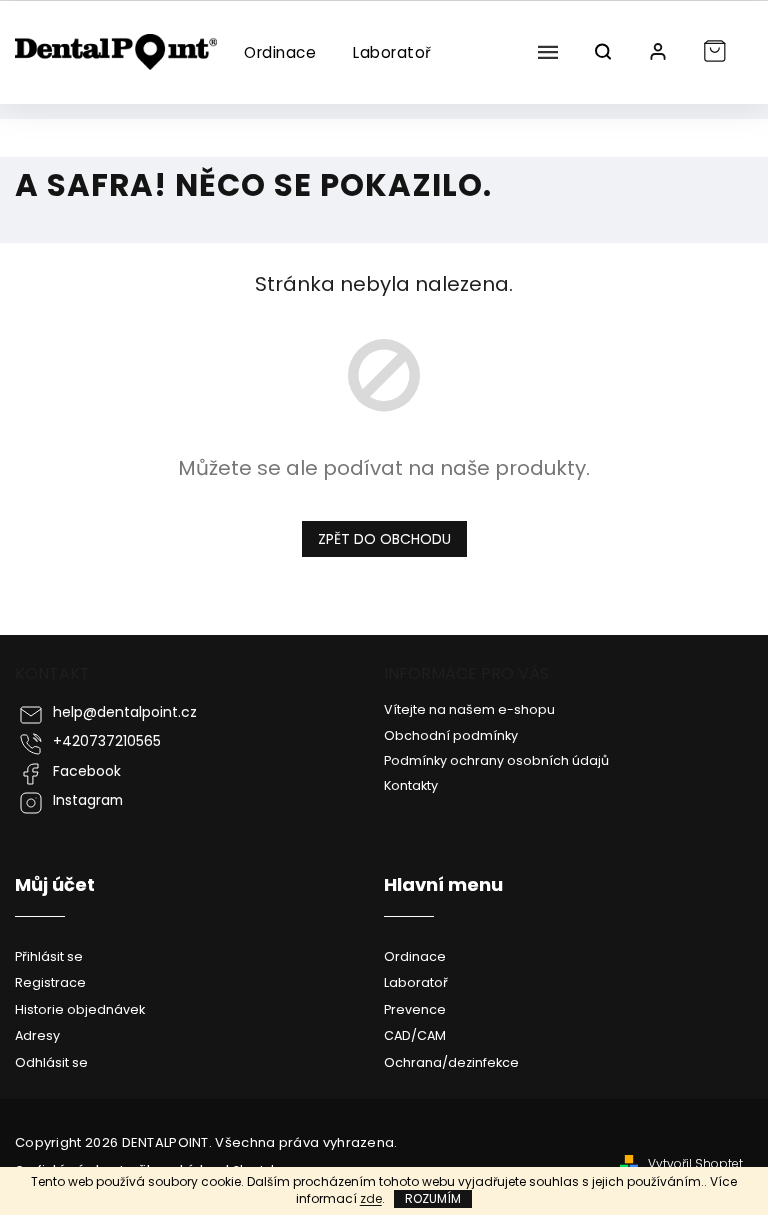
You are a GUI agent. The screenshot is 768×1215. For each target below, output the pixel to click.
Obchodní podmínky (451, 735)
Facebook (87, 771)
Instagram (88, 800)
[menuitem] (279, 53)
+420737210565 (107, 741)
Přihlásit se (49, 956)
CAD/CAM (415, 1035)
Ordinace (415, 956)
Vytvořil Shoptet (695, 1164)
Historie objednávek (80, 1009)
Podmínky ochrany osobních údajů (496, 760)
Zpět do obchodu (384, 539)
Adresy (37, 1035)
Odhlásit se (51, 1062)
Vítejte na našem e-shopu (469, 709)
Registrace (50, 982)
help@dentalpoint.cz (125, 712)
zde (371, 1198)
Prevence (415, 1009)
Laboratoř (416, 982)
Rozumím (433, 1198)
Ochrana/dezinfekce (451, 1062)
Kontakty (411, 785)
